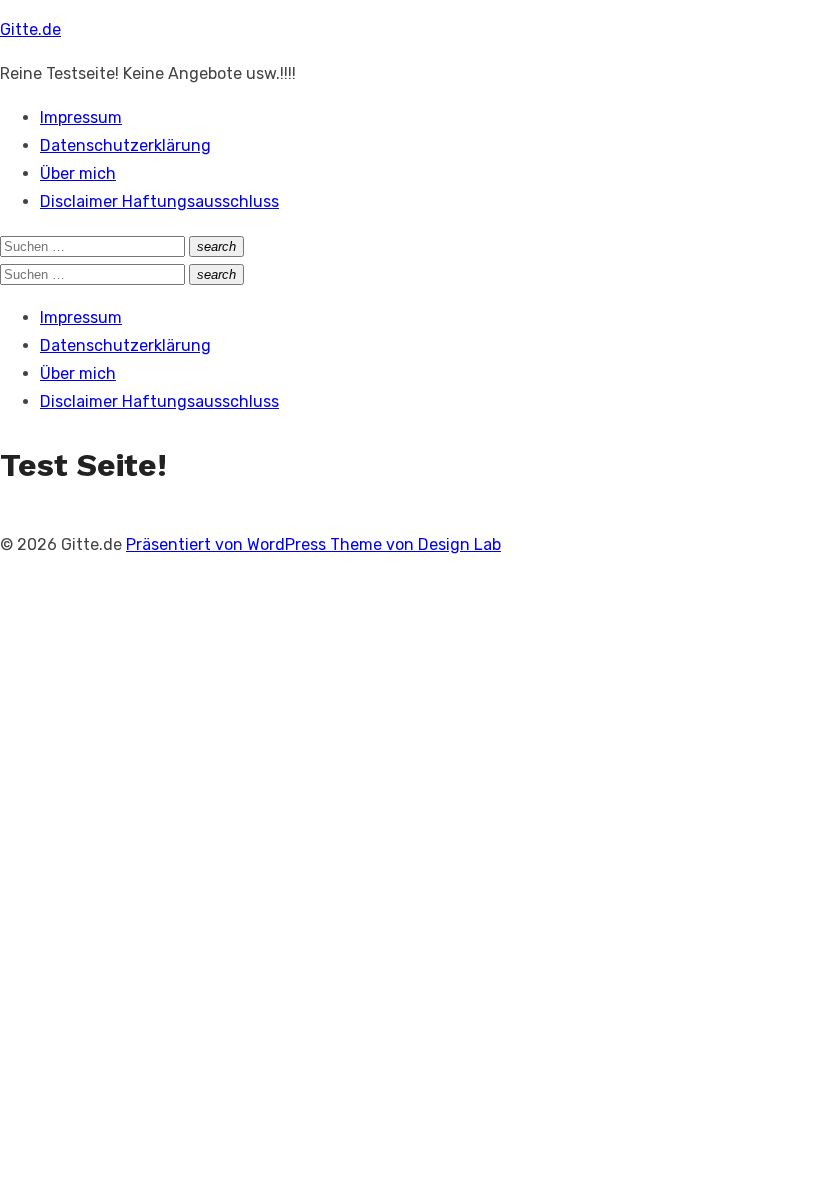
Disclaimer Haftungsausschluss (159, 201)
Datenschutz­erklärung (125, 145)
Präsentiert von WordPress (228, 544)
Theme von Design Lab (415, 544)
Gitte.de (30, 29)
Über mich (78, 173)
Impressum (81, 117)
